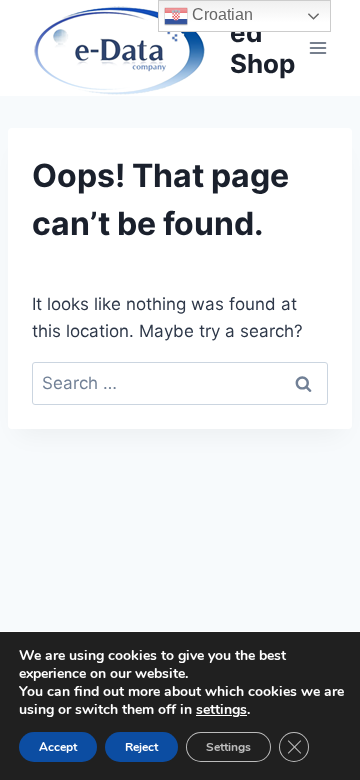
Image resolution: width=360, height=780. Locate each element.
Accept (58, 747)
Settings (228, 747)
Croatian (220, 14)
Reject (141, 747)
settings (221, 710)
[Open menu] (317, 47)
